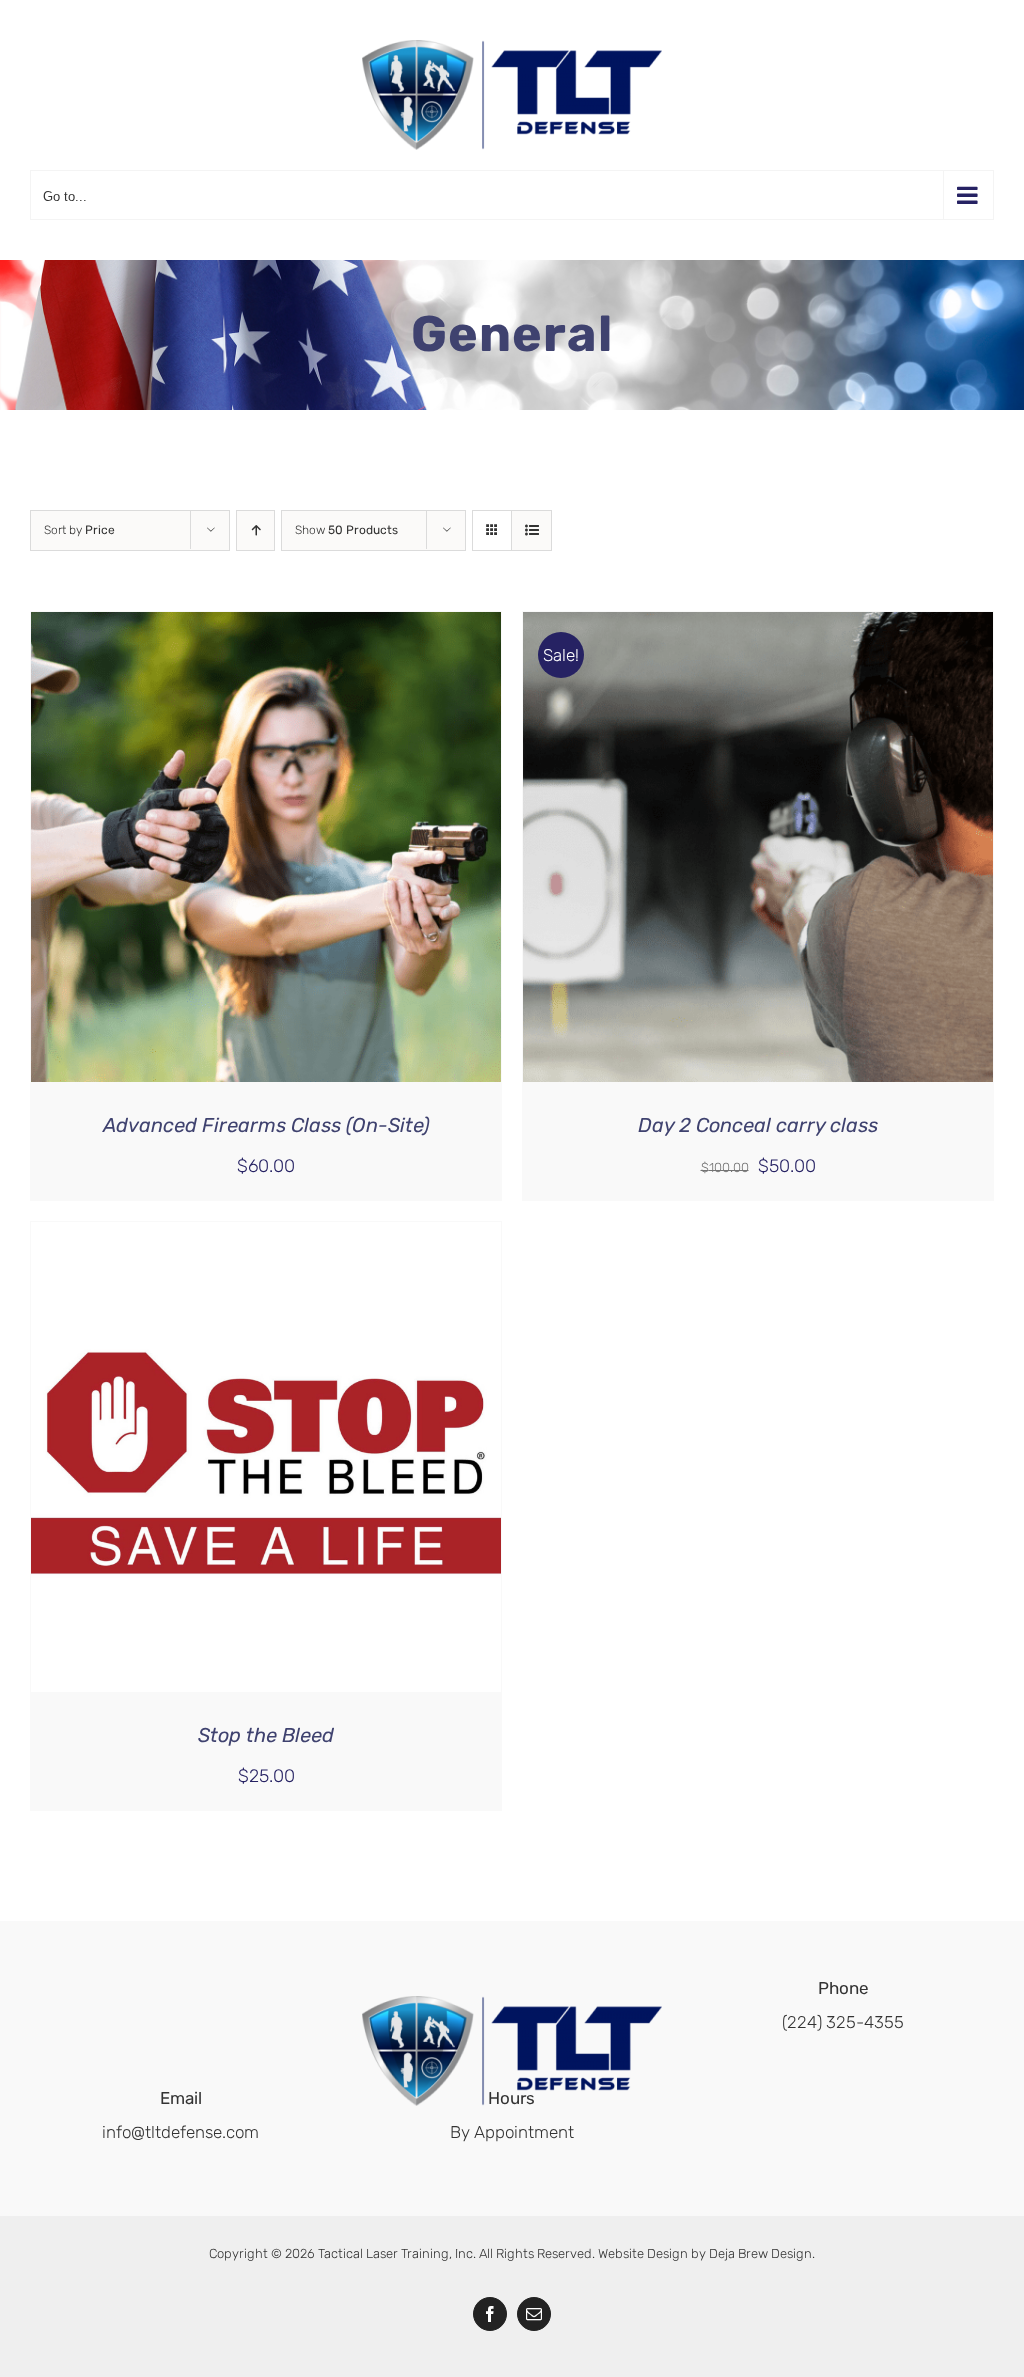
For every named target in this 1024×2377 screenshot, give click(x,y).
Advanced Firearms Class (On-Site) (266, 1125)
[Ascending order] (255, 530)
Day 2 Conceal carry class (758, 1125)
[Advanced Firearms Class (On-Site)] (266, 629)
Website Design (643, 2253)
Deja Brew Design (760, 2253)
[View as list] (531, 530)
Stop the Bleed (266, 1735)
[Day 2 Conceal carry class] (758, 629)
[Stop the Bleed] (266, 1239)
